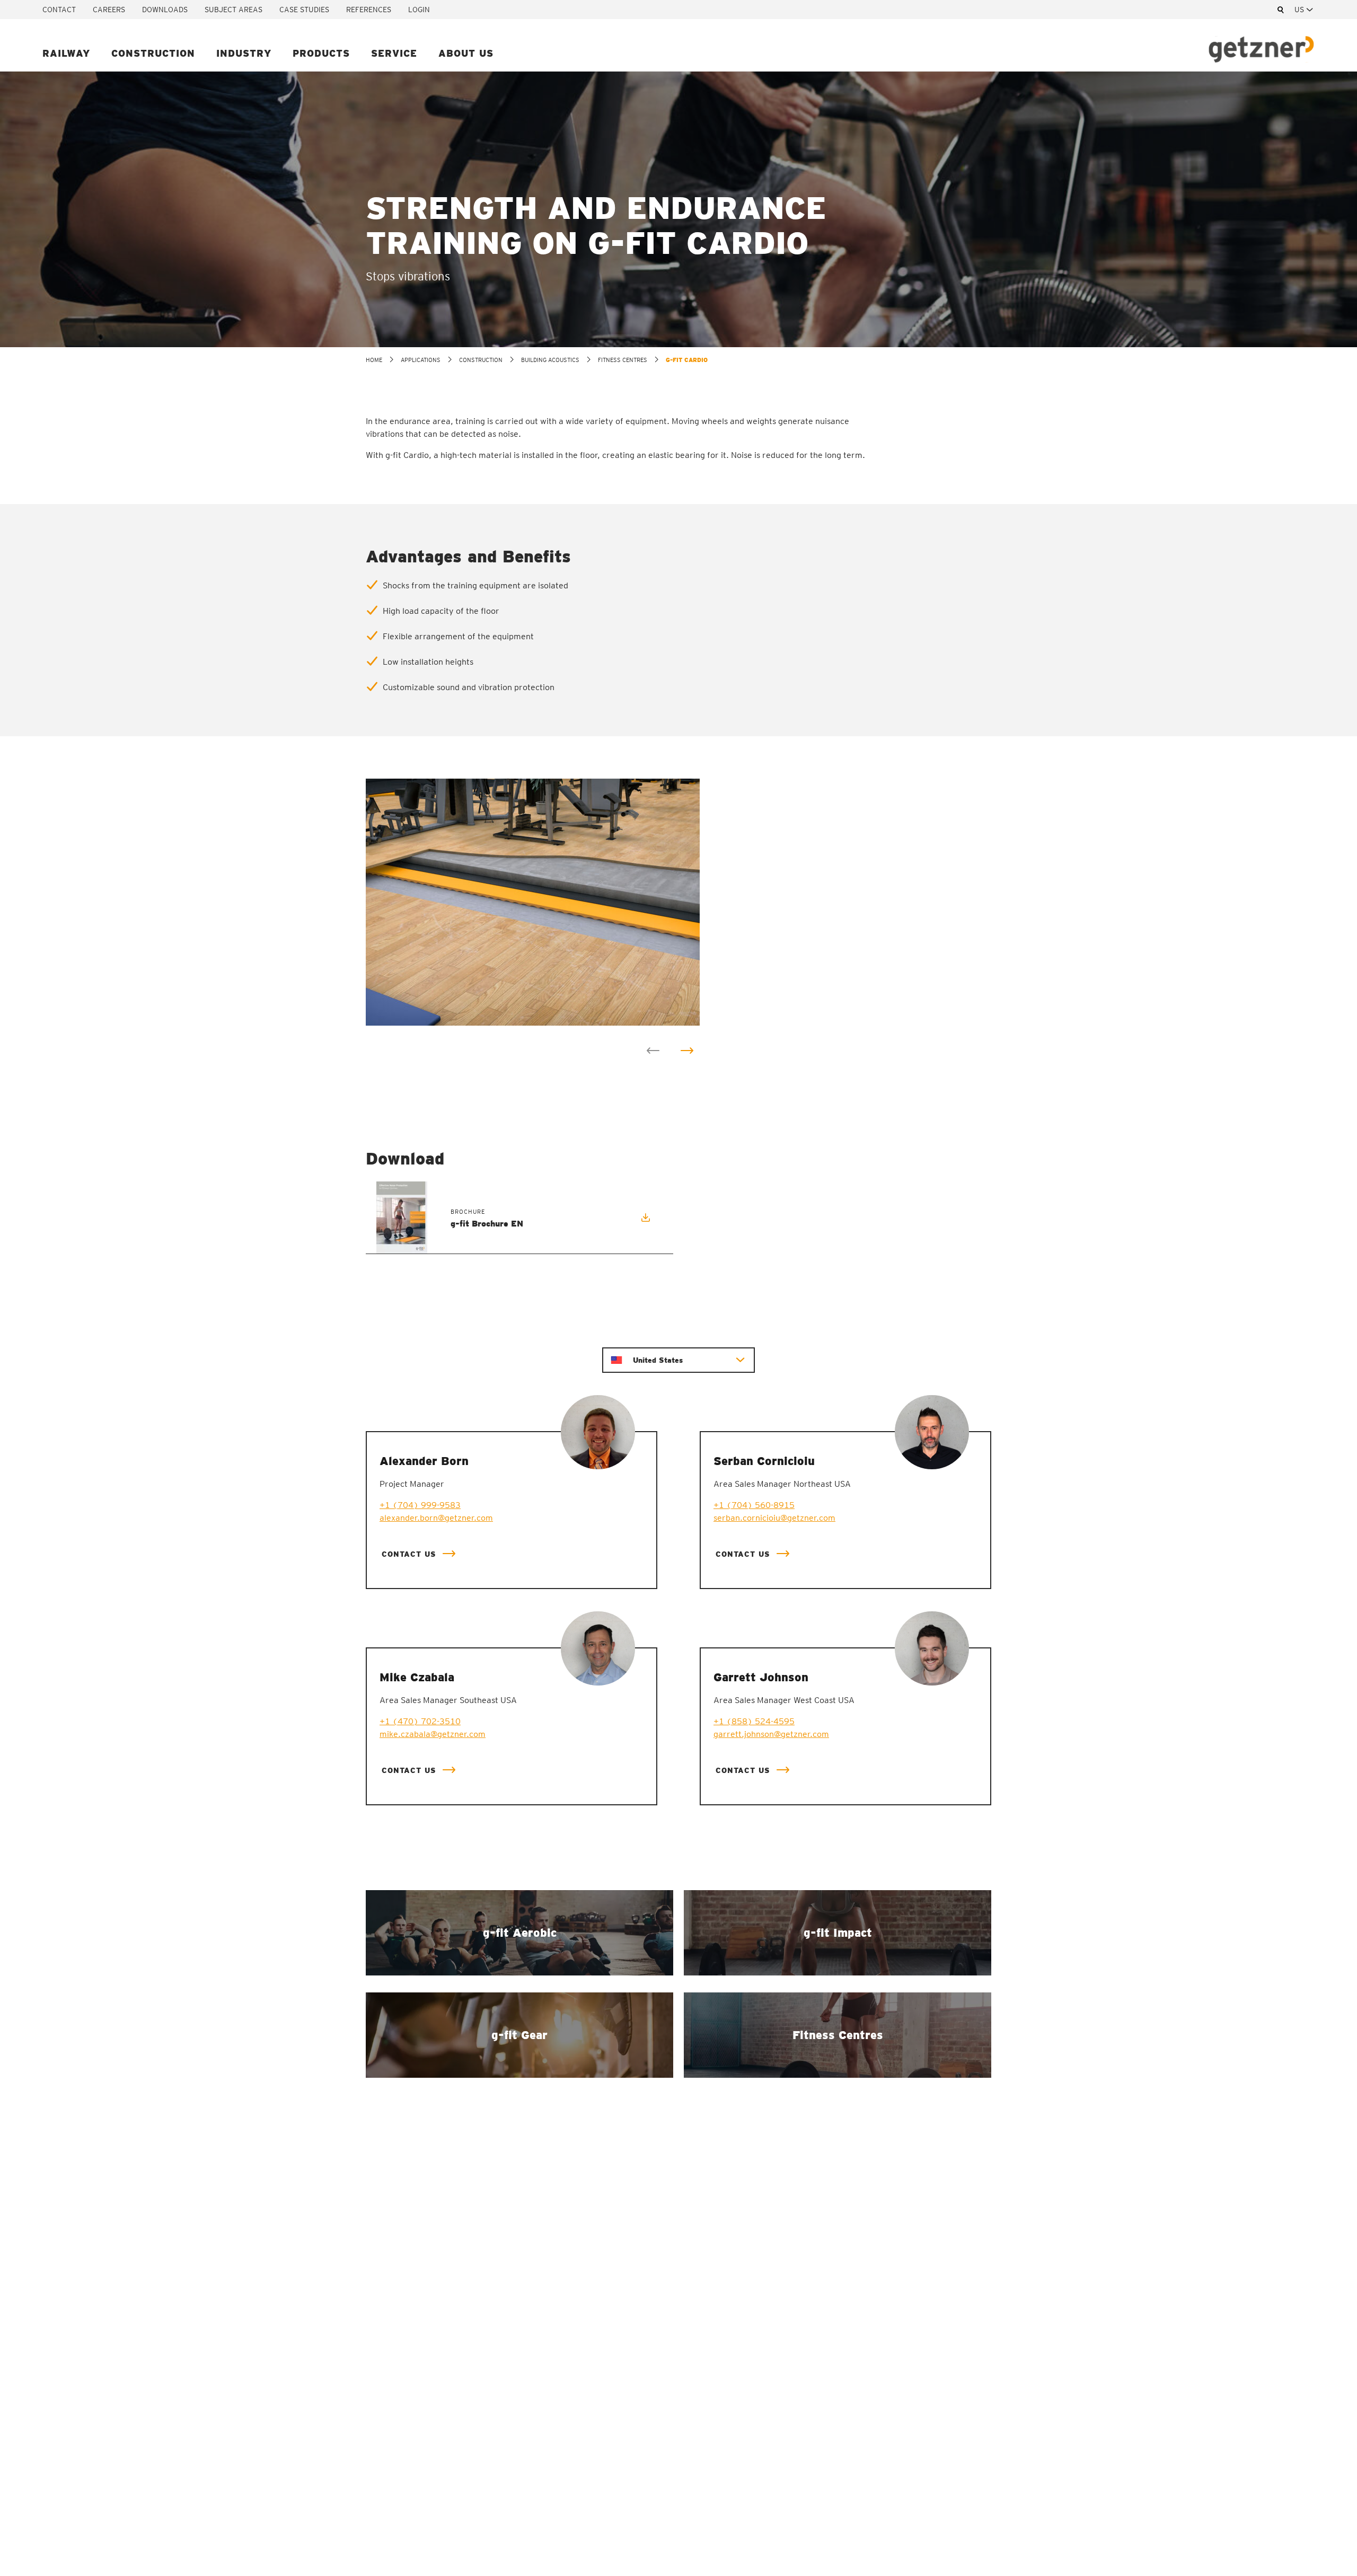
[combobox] (1305, 10)
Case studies (304, 10)
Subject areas (233, 10)
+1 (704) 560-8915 (754, 1505)
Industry (244, 53)
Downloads (165, 10)
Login (419, 10)
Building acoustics (550, 360)
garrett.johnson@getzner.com (771, 1734)
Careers (109, 10)
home (374, 360)
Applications (421, 360)
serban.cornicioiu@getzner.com (774, 1518)
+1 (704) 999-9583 (420, 1505)
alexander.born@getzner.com (436, 1518)
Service (394, 53)
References (369, 10)
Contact (59, 10)
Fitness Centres (623, 360)
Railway (66, 53)
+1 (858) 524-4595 (754, 1721)
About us (466, 53)
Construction (153, 53)
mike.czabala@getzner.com (433, 1734)
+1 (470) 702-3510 (420, 1721)
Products (321, 53)
